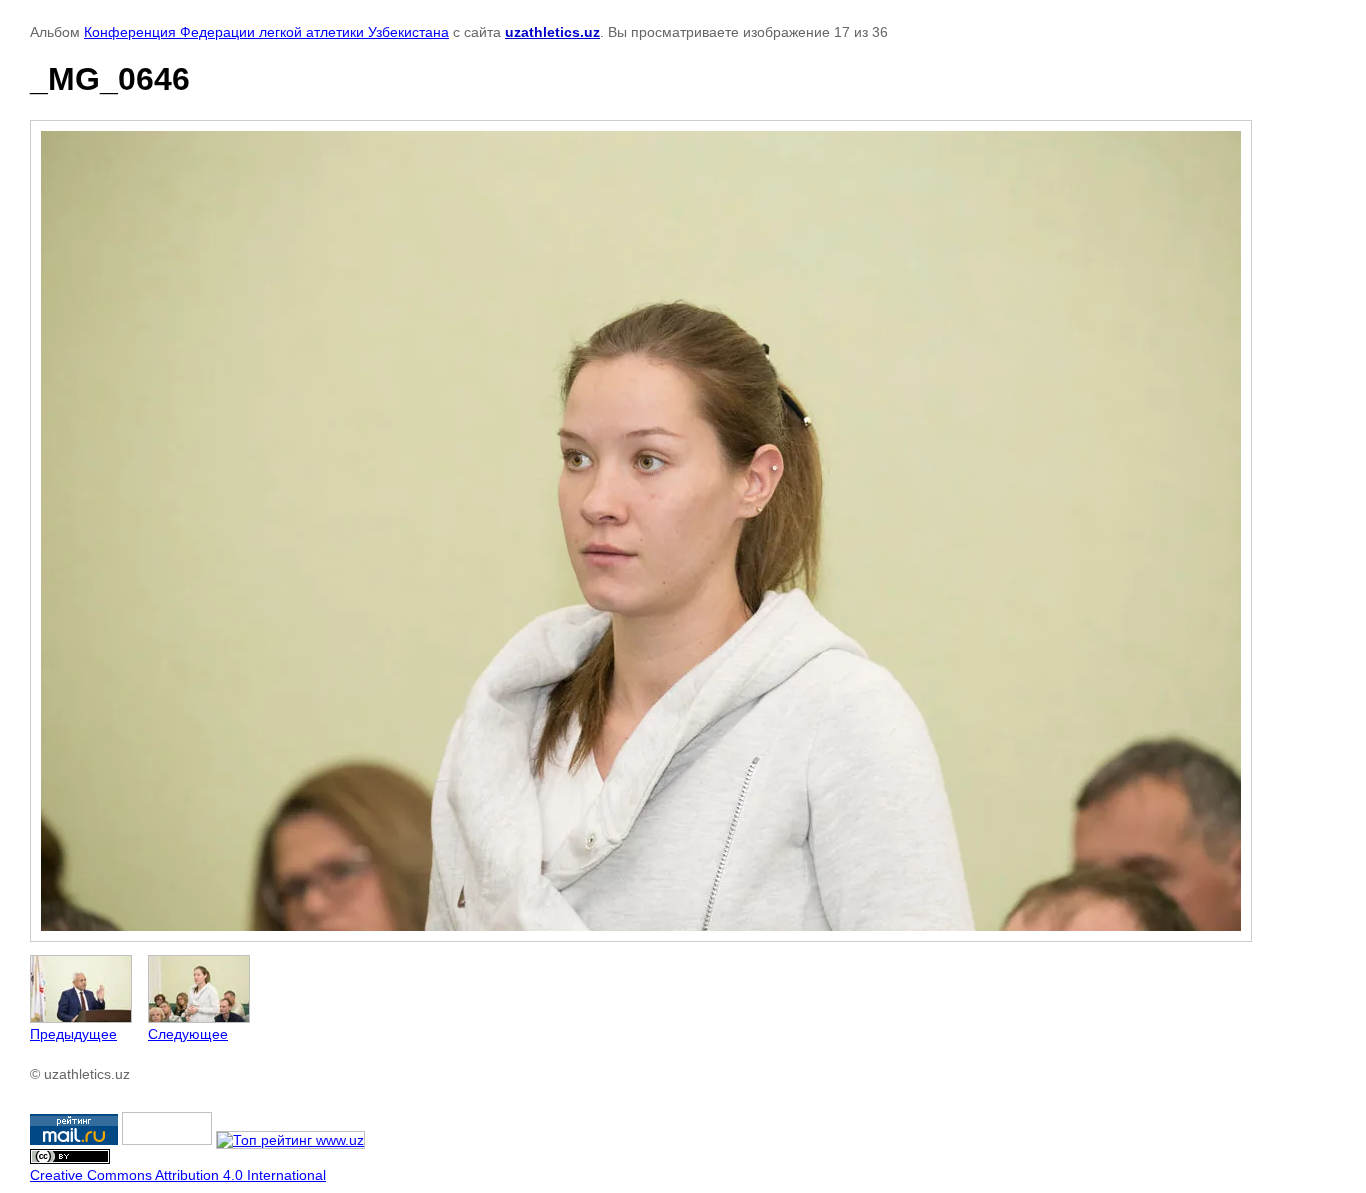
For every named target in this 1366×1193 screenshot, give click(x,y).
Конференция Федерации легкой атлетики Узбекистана (266, 32)
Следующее (188, 1034)
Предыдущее (73, 1034)
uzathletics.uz (552, 32)
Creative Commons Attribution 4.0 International (178, 1175)
